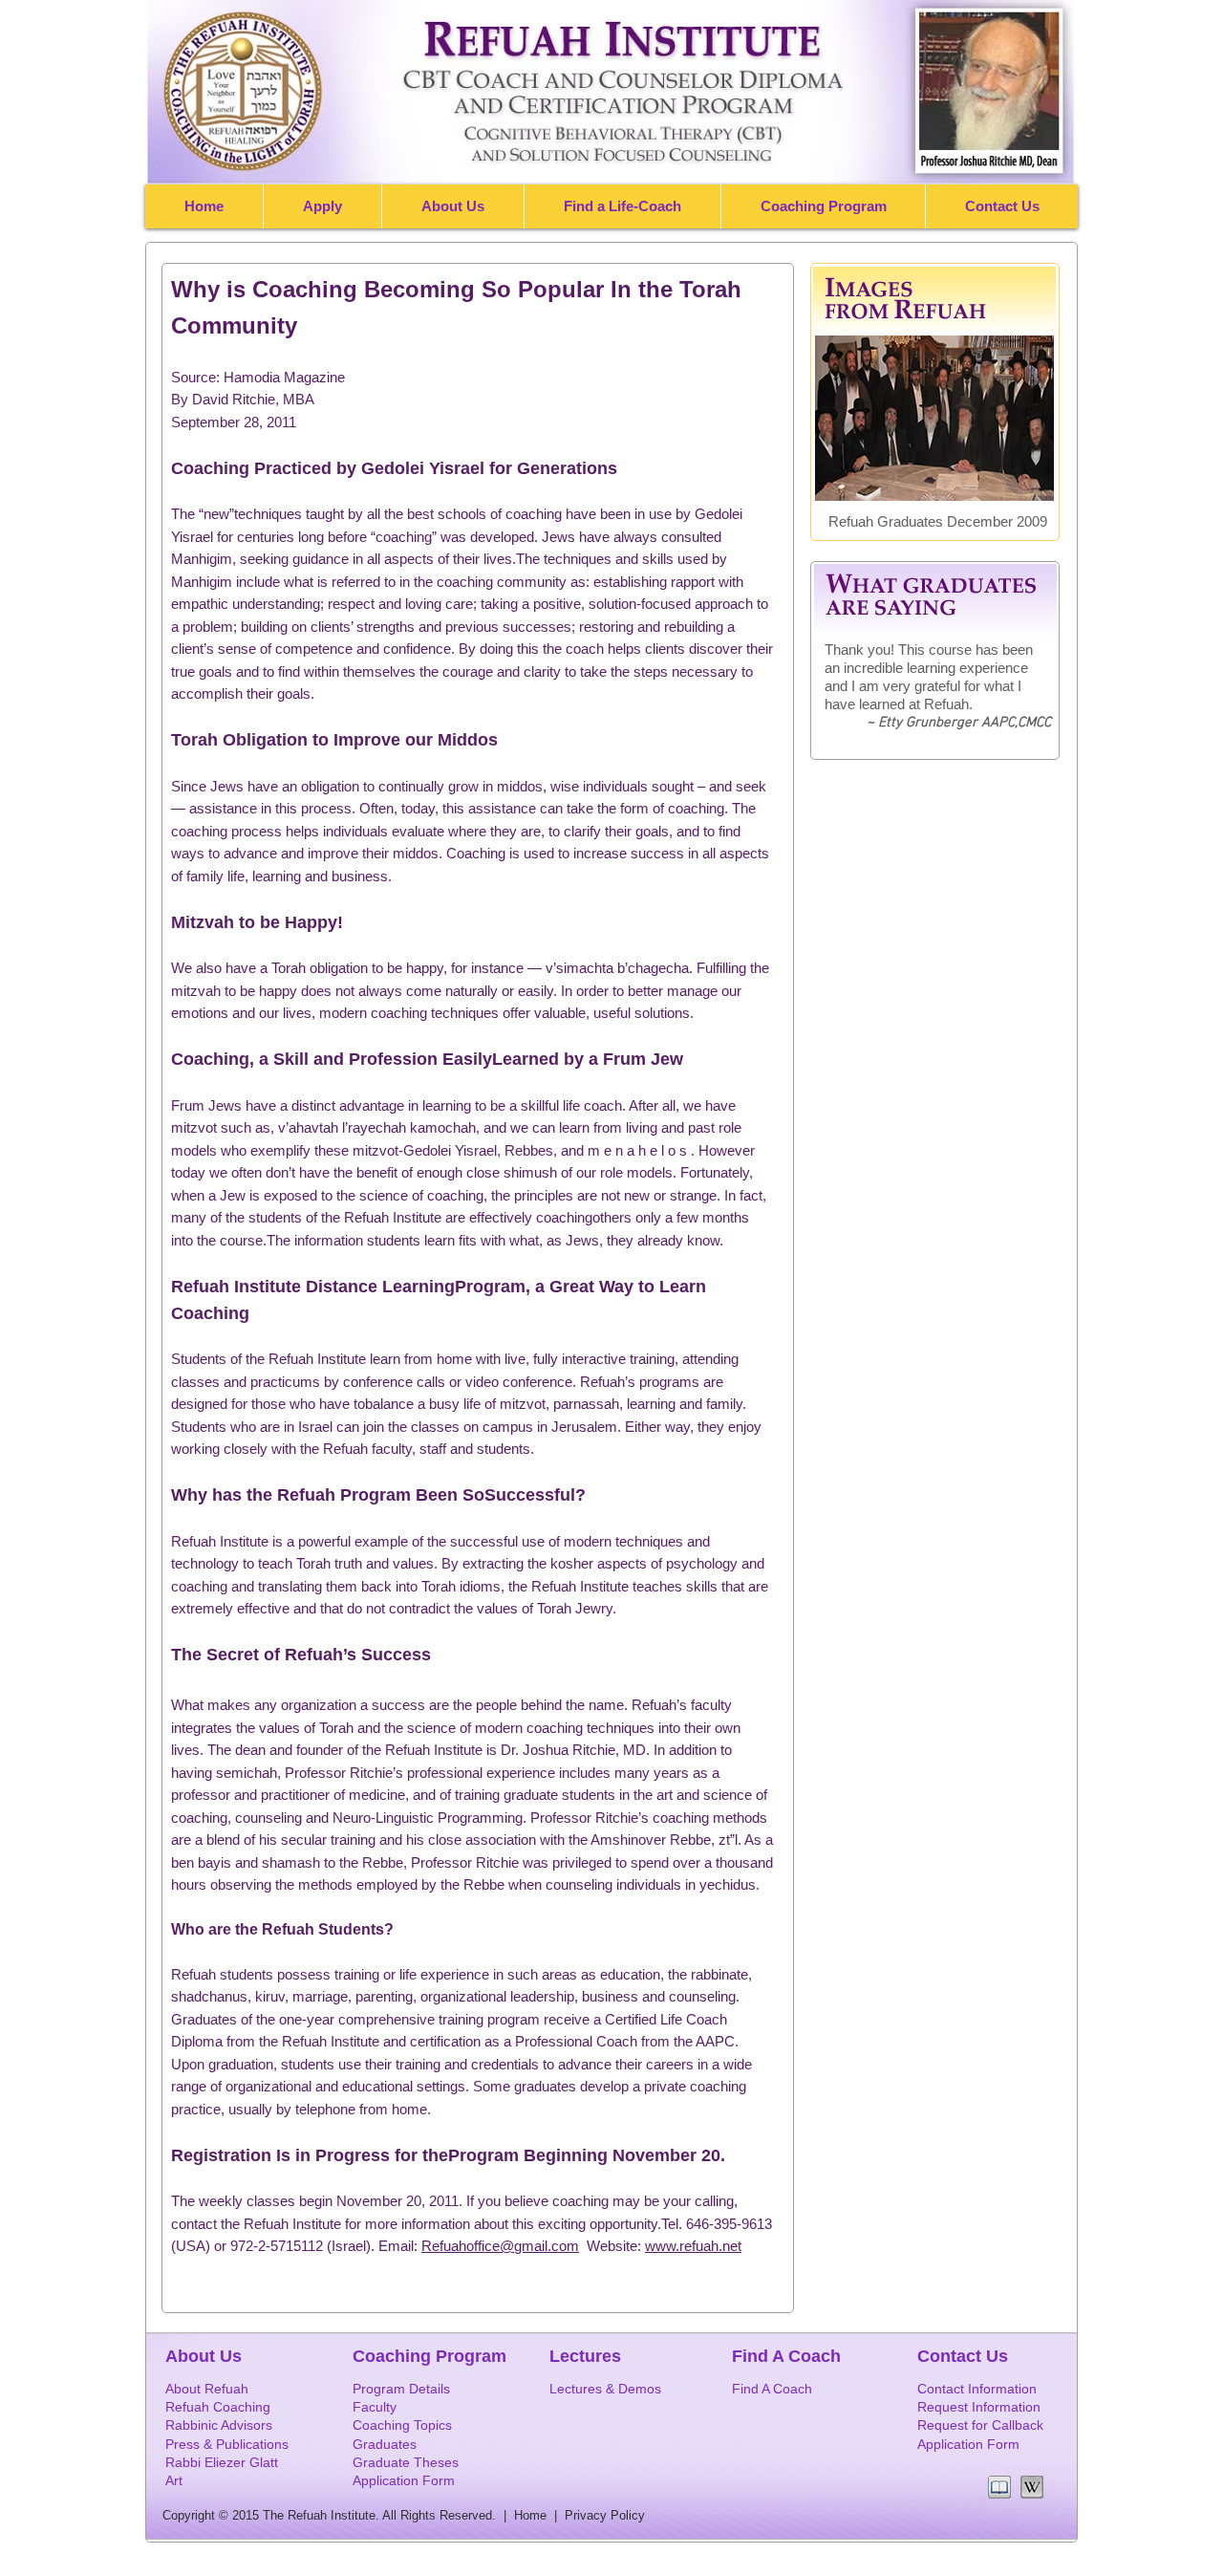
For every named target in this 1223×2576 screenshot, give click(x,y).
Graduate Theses (406, 2462)
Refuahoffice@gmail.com (500, 2246)
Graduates (385, 2444)
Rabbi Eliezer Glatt (222, 2462)
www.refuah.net (693, 2246)
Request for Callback (980, 2425)
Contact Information (977, 2389)
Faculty (375, 2407)
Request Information (979, 2407)
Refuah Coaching (218, 2407)
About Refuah (207, 2389)
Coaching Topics (402, 2425)
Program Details (401, 2389)
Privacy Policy (605, 2515)
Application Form (968, 2444)
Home (534, 2515)
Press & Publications (227, 2444)
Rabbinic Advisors (219, 2425)
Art (174, 2480)
